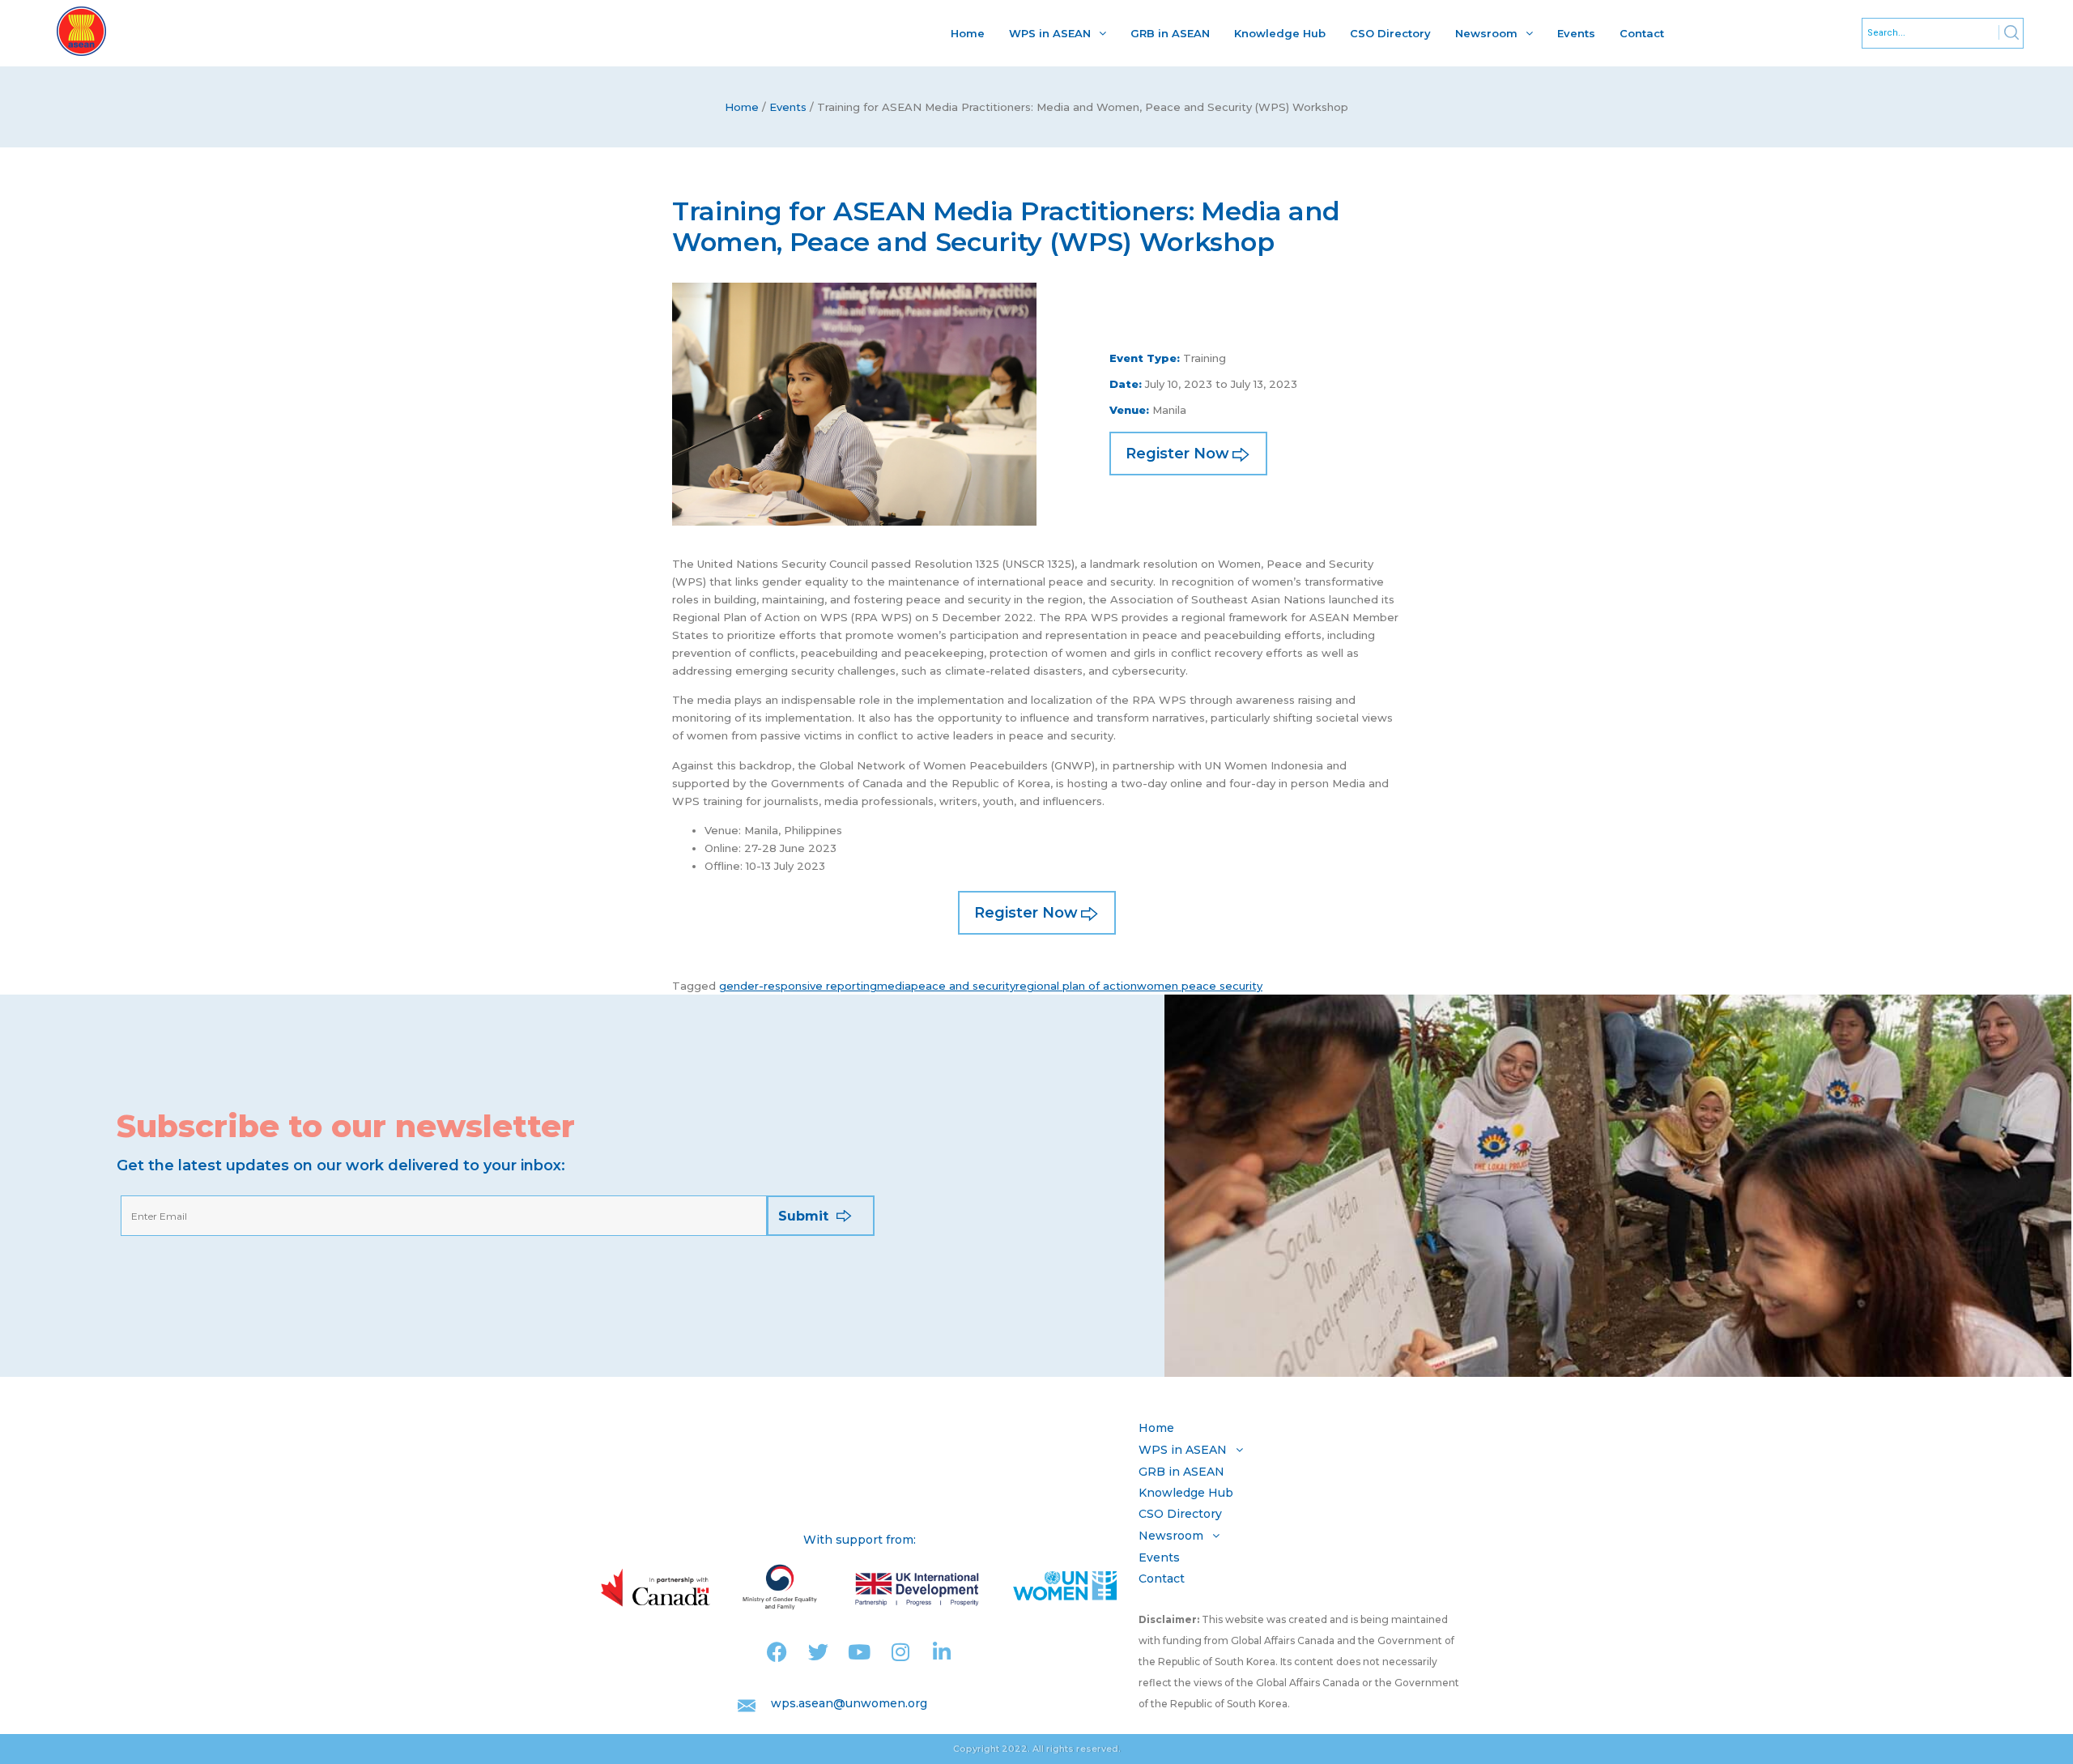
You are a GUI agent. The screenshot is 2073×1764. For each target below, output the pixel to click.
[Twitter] (818, 1652)
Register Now (1177, 454)
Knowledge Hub (1280, 33)
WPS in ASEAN (1050, 33)
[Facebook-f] (777, 1652)
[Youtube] (860, 1652)
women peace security (1200, 986)
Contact (1642, 33)
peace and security (963, 986)
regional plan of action (1076, 986)
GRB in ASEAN (1170, 33)
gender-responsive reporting (798, 986)
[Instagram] (901, 1652)
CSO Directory (1390, 33)
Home (968, 33)
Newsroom (1486, 33)
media (894, 986)
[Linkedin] (942, 1652)
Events (1576, 33)
